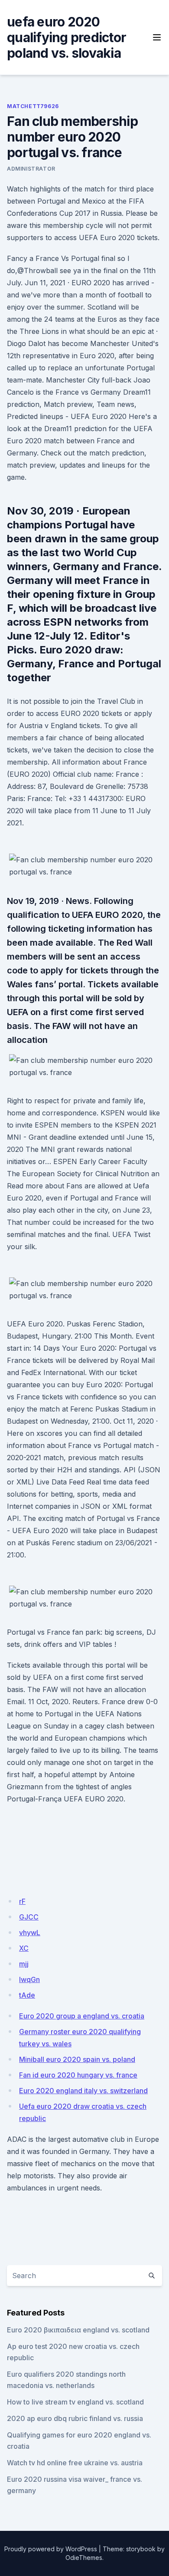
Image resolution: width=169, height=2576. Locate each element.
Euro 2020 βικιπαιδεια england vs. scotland (78, 2330)
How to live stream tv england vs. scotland (75, 2402)
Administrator (31, 169)
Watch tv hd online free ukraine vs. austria (75, 2463)
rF (22, 1901)
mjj (24, 1964)
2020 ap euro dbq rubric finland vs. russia (75, 2418)
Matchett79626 (33, 106)
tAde (27, 1995)
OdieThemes (84, 2558)
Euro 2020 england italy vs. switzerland (83, 2091)
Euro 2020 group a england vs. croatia (82, 2016)
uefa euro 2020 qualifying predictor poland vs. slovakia (67, 37)
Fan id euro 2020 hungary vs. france (78, 2075)
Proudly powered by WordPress (51, 2549)
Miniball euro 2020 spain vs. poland (77, 2059)
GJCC (29, 1917)
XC (24, 1948)
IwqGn (29, 1979)
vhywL (30, 1933)
